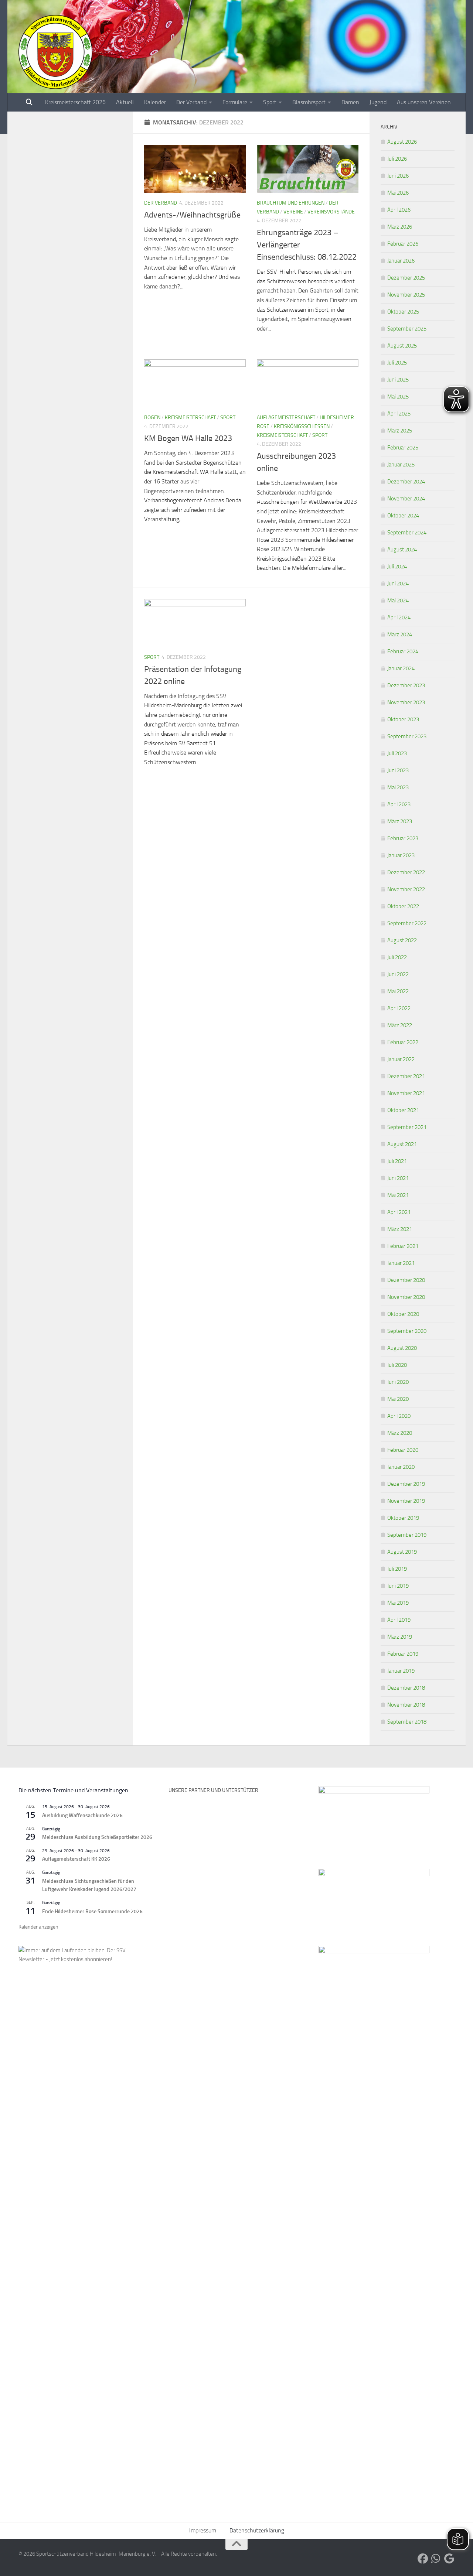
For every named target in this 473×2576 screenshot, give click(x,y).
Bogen (152, 418)
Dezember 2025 (406, 278)
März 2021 (400, 1229)
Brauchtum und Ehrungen (291, 203)
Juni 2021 (398, 1178)
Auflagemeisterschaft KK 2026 (76, 1859)
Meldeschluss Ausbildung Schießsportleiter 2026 (97, 1837)
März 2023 (400, 821)
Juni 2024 (398, 584)
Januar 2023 (401, 855)
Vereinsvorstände (331, 212)
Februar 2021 (403, 1246)
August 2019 (402, 1552)
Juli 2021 (397, 1161)
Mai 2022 (398, 991)
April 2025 (399, 414)
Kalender (155, 102)
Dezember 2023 (406, 685)
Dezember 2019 (406, 1484)
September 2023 (407, 736)
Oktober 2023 (403, 719)
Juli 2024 (397, 567)
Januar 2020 (401, 1467)
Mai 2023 (398, 787)
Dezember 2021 (406, 1076)
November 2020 (406, 1297)
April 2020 (399, 1416)
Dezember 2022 (406, 872)
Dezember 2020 (406, 1280)
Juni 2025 (398, 380)
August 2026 (402, 142)
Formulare (235, 102)
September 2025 (407, 329)
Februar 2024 (403, 651)
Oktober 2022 (403, 906)
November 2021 (406, 1093)
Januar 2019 (401, 1671)
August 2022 (402, 940)
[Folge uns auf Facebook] (423, 2559)
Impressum (203, 2530)
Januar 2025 (401, 465)
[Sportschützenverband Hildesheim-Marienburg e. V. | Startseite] (55, 52)
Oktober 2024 (403, 516)
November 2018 (406, 1705)
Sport (270, 102)
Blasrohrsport (309, 102)
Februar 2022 (403, 1042)
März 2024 (400, 634)
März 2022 (400, 1025)
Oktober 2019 (403, 1518)
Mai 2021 (398, 1195)
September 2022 (407, 923)
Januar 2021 (401, 1263)
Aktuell (125, 102)
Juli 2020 (397, 1365)
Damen (350, 102)
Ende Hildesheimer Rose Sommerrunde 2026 (92, 1911)
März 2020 (400, 1433)
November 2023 (406, 702)
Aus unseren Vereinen (424, 102)
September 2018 (407, 1722)
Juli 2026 (397, 159)
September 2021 (407, 1127)
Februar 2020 (403, 1450)
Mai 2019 (398, 1603)
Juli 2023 (397, 753)
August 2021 (402, 1144)
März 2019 (400, 1637)
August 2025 (402, 346)
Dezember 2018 (406, 1688)
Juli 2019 (397, 1569)
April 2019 (399, 1620)
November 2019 (406, 1501)
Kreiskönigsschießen (302, 426)
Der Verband (191, 102)
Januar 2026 (401, 261)
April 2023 (399, 804)
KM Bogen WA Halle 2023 (188, 438)
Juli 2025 (397, 363)
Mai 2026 (398, 193)
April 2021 (399, 1212)
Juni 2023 (398, 770)
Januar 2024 (401, 668)
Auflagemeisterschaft (286, 418)
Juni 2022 (398, 974)
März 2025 (400, 431)
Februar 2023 (403, 838)
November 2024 (406, 499)
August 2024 (402, 550)
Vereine (293, 212)
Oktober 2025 (403, 312)
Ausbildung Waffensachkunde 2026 (82, 1815)
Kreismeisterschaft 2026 (75, 102)
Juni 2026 (398, 176)
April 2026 (399, 210)
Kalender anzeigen (38, 1927)
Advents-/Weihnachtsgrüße (192, 215)
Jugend (378, 102)
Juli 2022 (397, 957)
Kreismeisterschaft (190, 418)
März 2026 (400, 227)
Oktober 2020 (403, 1314)
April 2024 (399, 618)
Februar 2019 (403, 1654)
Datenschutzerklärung (257, 2530)
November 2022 (406, 889)
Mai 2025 (398, 397)
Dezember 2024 (406, 482)
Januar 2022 (401, 1059)
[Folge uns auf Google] (449, 2559)
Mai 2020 (398, 1399)
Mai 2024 (398, 601)
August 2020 (402, 1348)
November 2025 (406, 295)
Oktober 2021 (403, 1110)
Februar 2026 (403, 244)
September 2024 (407, 533)
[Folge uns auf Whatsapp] (436, 2559)
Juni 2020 (398, 1382)
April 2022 (399, 1008)
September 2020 (407, 1331)
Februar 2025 (403, 448)
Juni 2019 (398, 1586)
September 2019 (407, 1535)
